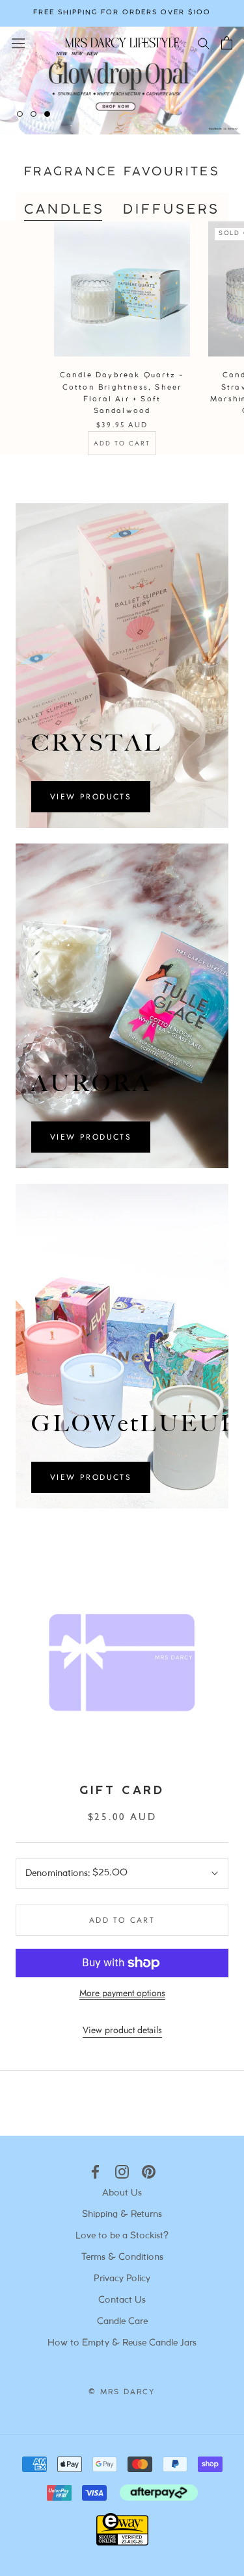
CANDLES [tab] (64, 210)
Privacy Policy (122, 2279)
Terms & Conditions (122, 2257)
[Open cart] (227, 43)
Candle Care (122, 2322)
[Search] (204, 43)
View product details (122, 2030)
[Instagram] (122, 2172)
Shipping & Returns (122, 2215)
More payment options (122, 1993)
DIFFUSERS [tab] (171, 210)
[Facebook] (95, 2172)
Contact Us (122, 2300)
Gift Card (122, 1791)
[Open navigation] (18, 42)
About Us (122, 2193)
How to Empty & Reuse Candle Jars (122, 2343)
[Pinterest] (149, 2172)
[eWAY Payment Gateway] (122, 2542)
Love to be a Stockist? (122, 2236)
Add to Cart (122, 443)
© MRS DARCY (122, 2392)
